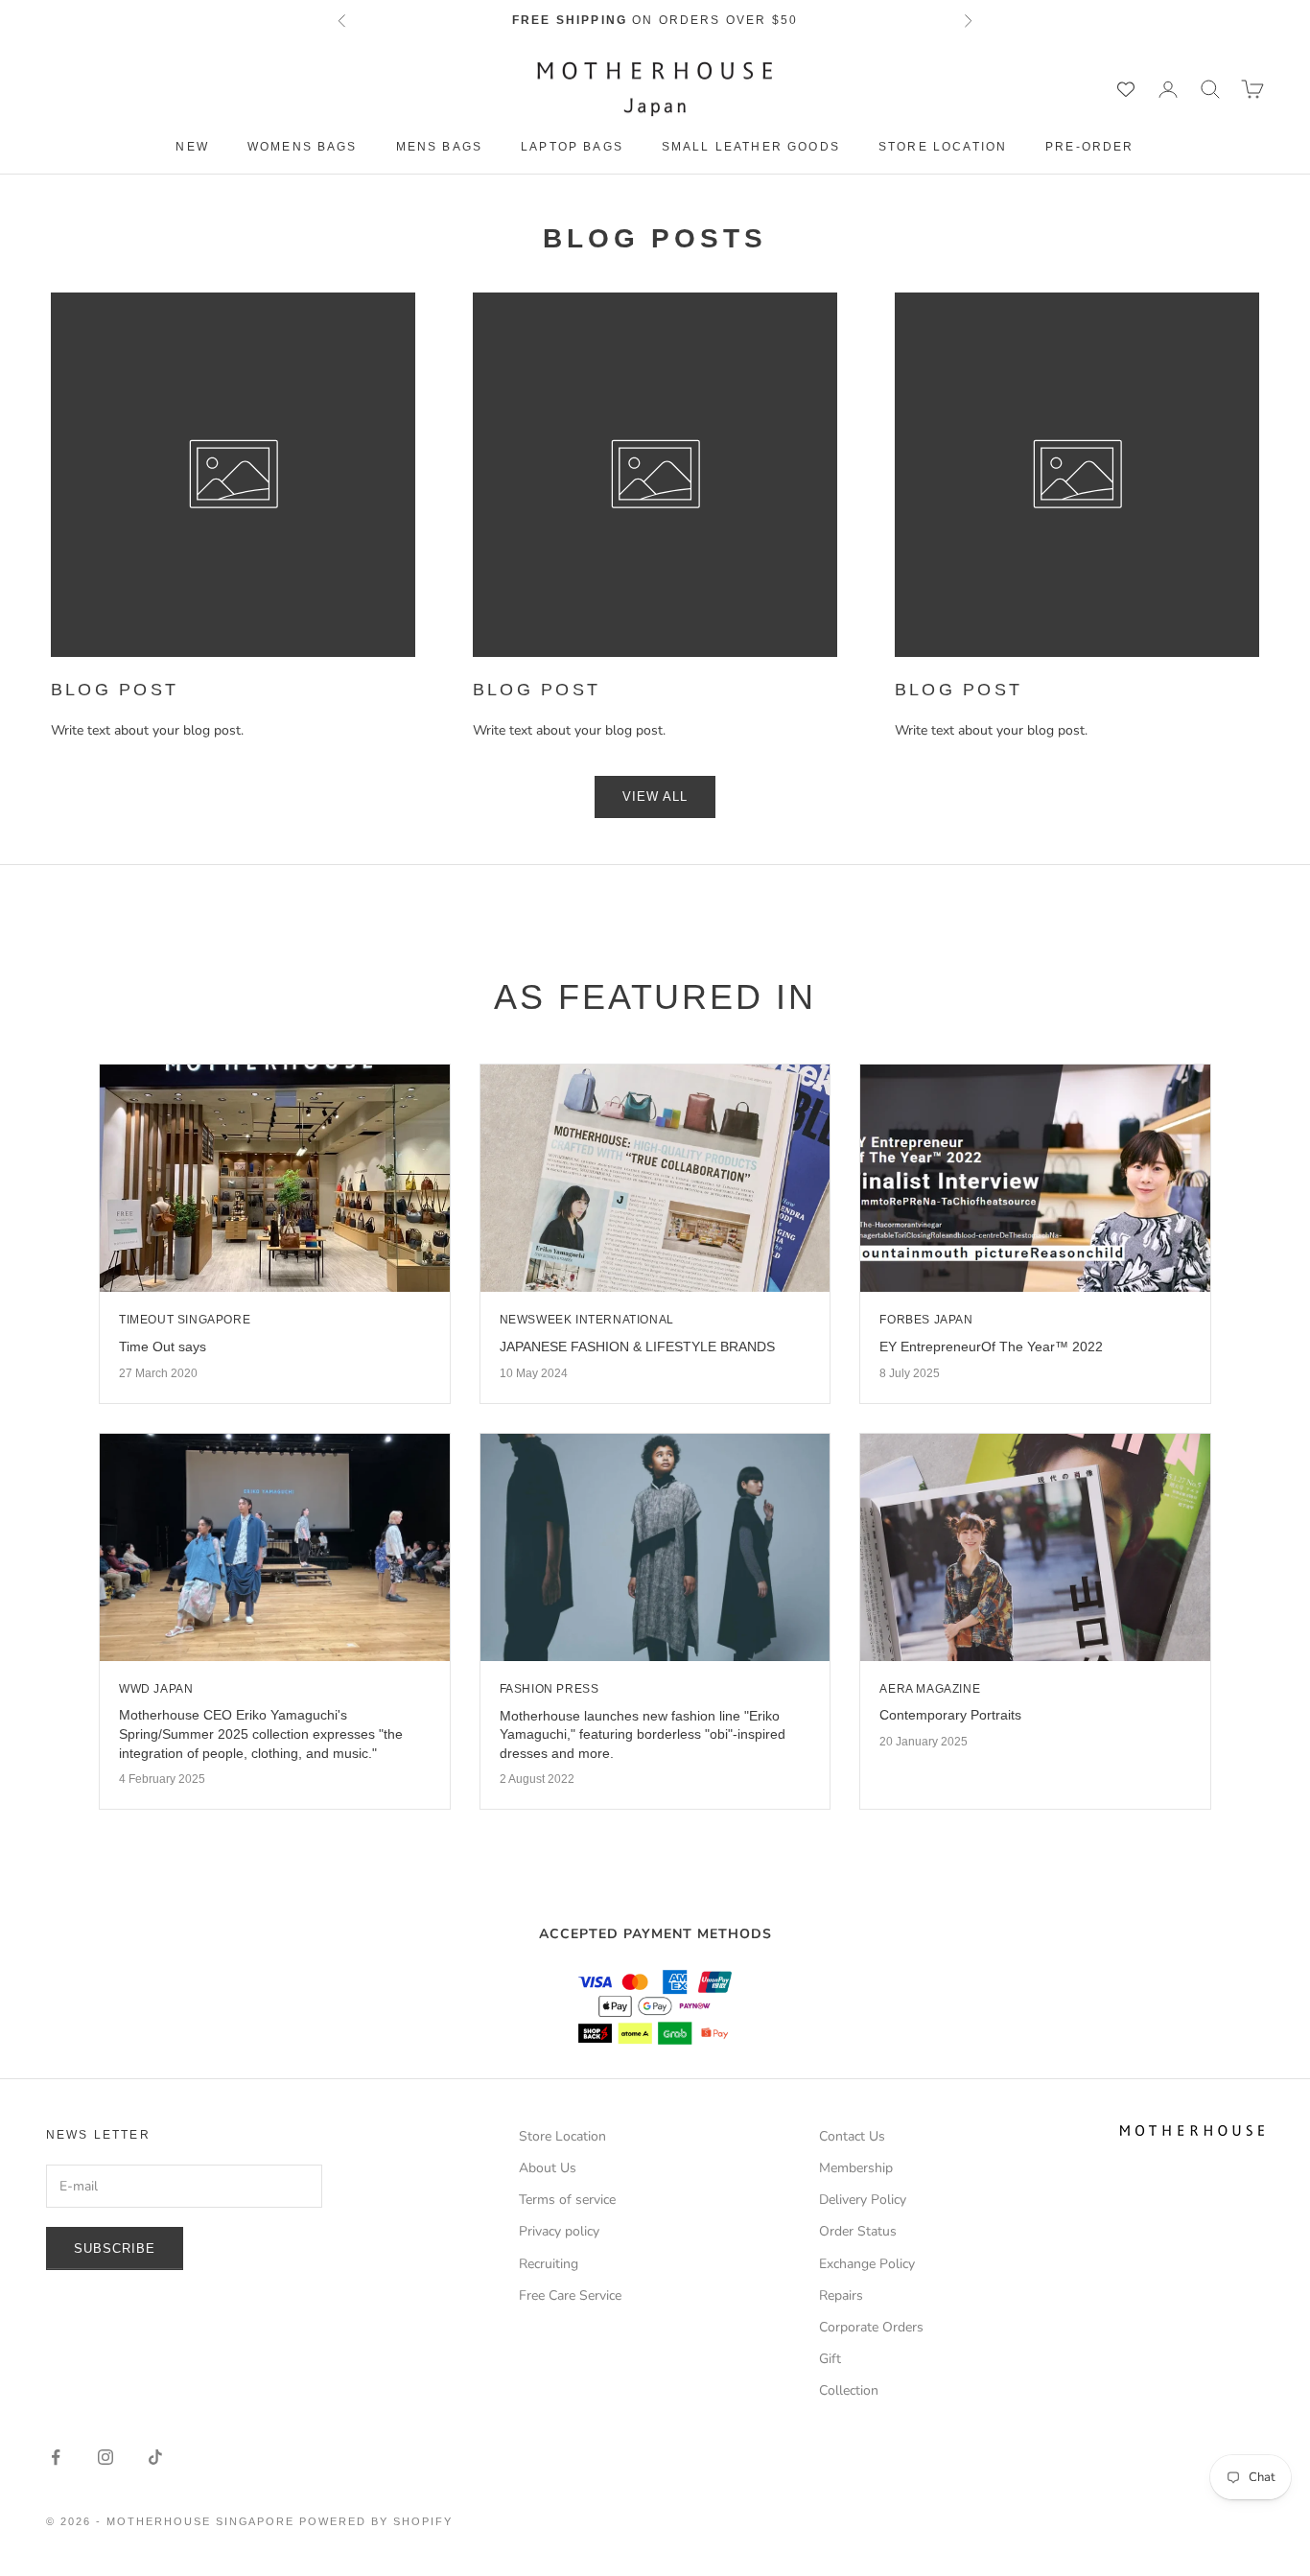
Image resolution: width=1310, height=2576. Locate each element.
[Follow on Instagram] (105, 2457)
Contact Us (852, 2136)
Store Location (943, 147)
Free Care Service (570, 2295)
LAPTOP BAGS (572, 147)
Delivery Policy (863, 2200)
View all (655, 796)
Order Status (858, 2231)
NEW (192, 147)
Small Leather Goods (751, 147)
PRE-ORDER (1089, 147)
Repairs (841, 2295)
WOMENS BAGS (303, 147)
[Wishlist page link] (1126, 89)
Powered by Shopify (376, 2521)
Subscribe (115, 2248)
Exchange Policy (867, 2264)
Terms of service (567, 2200)
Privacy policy (559, 2231)
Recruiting (549, 2264)
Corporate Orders (871, 2327)
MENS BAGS (439, 147)
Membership (856, 2168)
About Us (548, 2168)
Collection (849, 2390)
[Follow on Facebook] (56, 2457)
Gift (830, 2359)
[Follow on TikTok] (155, 2457)
